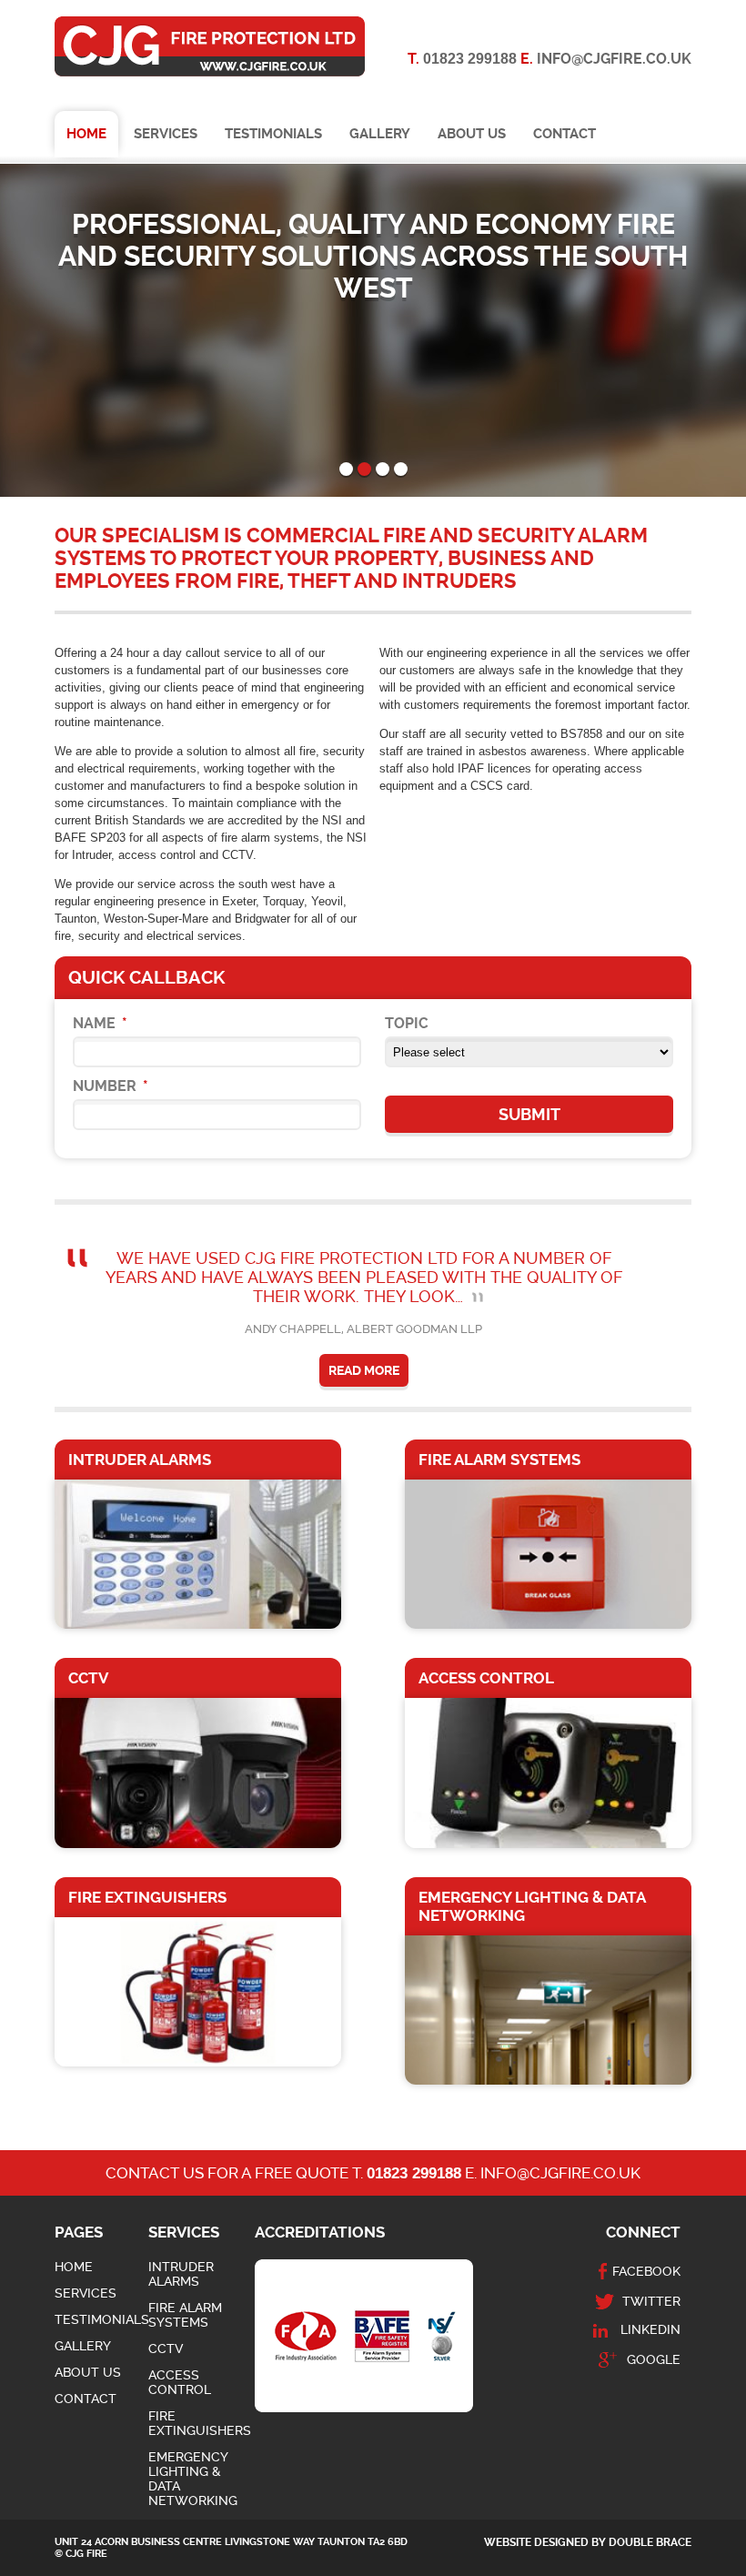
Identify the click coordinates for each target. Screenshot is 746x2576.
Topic (407, 1023)
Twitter (651, 2301)
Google (654, 2359)
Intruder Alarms (181, 2274)
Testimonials (273, 134)
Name (100, 1023)
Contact (565, 134)
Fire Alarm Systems (185, 2315)
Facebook (646, 2271)
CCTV (166, 2349)
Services (166, 134)
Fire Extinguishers (200, 2423)
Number (111, 1086)
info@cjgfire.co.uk (614, 59)
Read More (364, 1370)
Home (86, 134)
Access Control (180, 2382)
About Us (472, 134)
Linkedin (650, 2329)
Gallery (380, 134)
